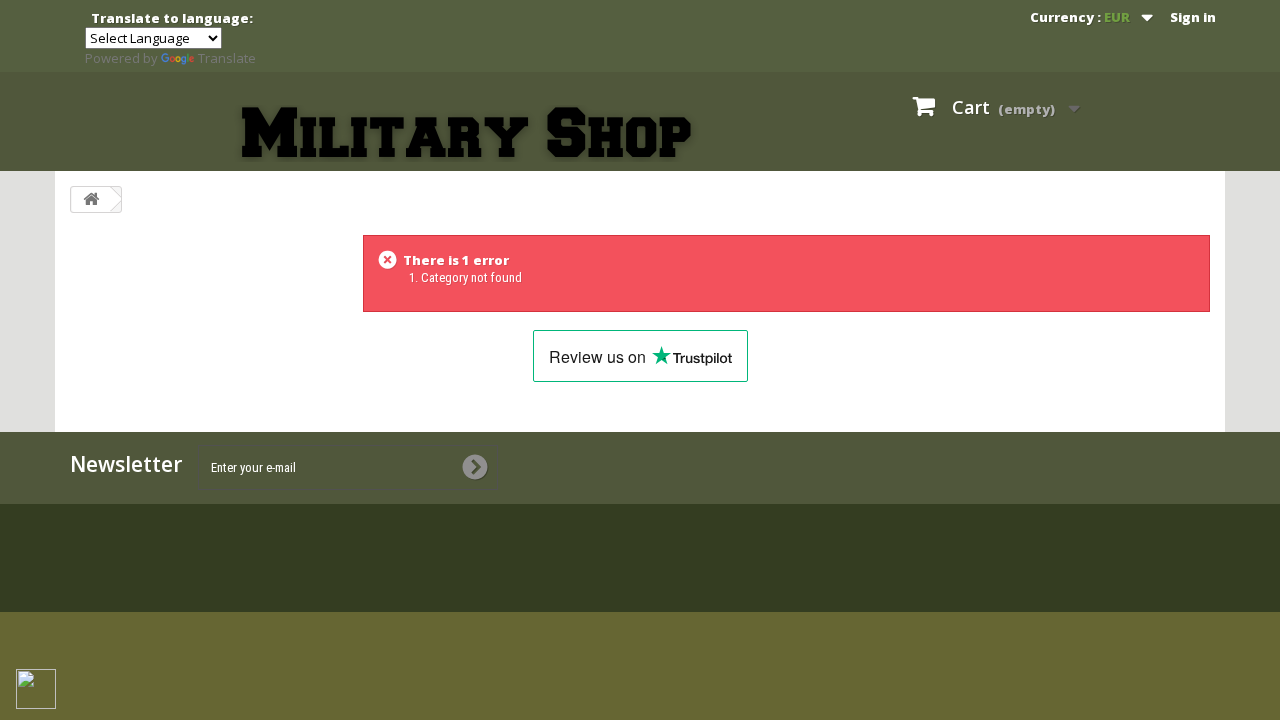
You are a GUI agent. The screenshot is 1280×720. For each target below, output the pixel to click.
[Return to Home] (91, 199)
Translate (227, 58)
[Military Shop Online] (468, 133)
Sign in (1193, 17)
